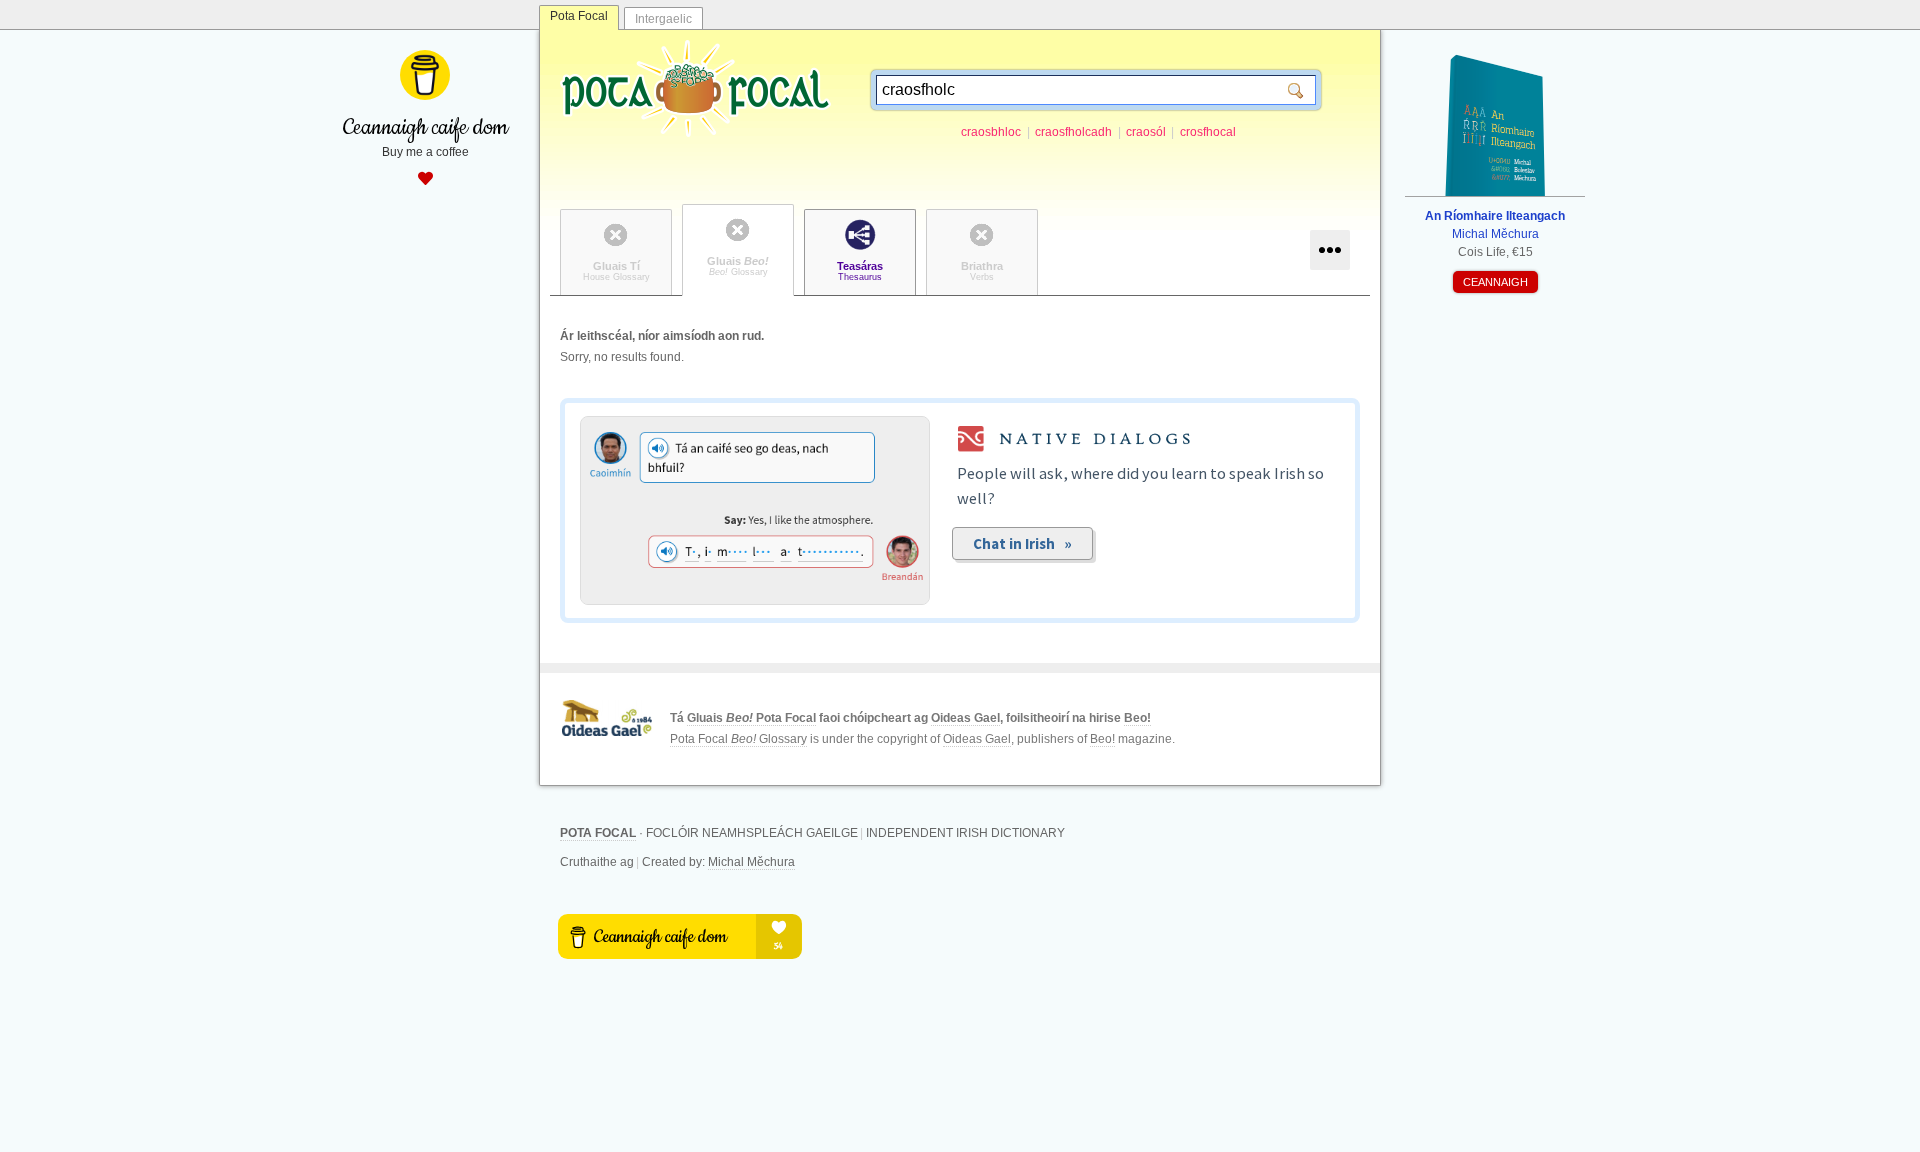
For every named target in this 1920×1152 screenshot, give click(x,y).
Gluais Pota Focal (751, 718)
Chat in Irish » (1022, 543)
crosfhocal (1208, 132)
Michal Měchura (751, 862)
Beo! (1137, 718)
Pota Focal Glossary (738, 739)
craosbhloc (991, 132)
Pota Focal (579, 16)
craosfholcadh (1073, 132)
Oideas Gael (965, 718)
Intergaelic (663, 19)
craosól (1146, 132)
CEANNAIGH (1495, 282)
